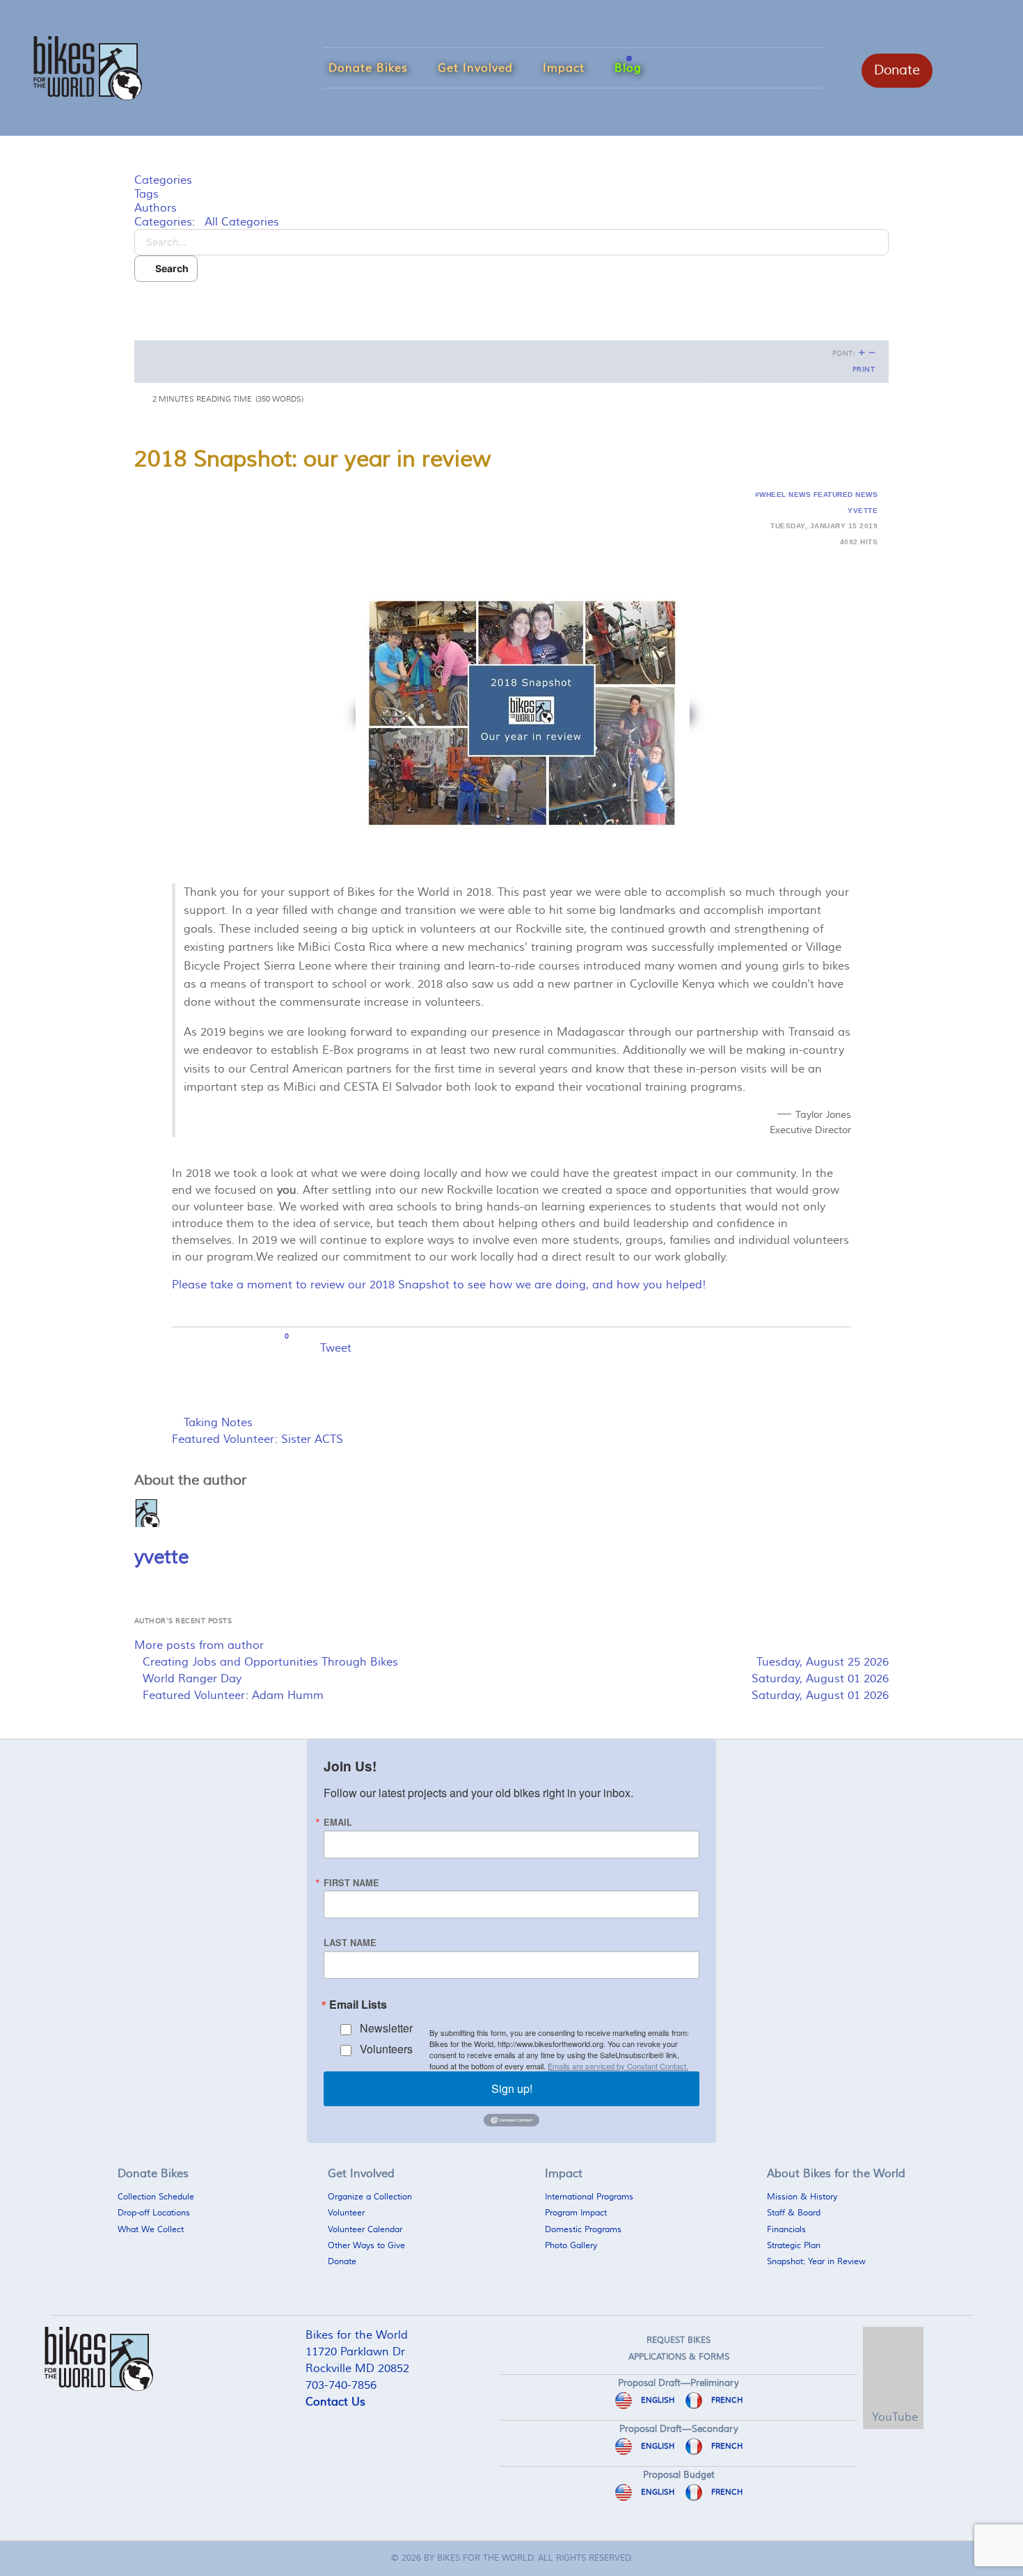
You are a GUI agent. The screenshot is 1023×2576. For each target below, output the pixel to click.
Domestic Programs (583, 2230)
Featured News (846, 495)
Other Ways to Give (366, 2246)
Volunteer (346, 2213)
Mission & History (802, 2197)
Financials (786, 2230)
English (657, 2400)
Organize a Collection (370, 2197)
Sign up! (512, 2088)
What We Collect (151, 2230)
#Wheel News (783, 495)
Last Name (350, 1943)
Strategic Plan (794, 2246)
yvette (863, 511)
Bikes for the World (485, 2558)
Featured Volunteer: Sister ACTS (257, 1439)
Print (864, 370)
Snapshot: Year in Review (816, 2262)
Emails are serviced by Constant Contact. (618, 2066)
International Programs (589, 2197)
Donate (897, 70)
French (726, 2400)
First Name (351, 1883)
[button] (511, 303)
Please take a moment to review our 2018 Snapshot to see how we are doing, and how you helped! (439, 1285)
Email (338, 1823)
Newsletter (386, 2028)
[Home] (967, 2395)
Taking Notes (218, 1423)
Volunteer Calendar (365, 2230)
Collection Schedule (156, 2197)
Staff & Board (794, 2213)
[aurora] (88, 66)
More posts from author (199, 1645)
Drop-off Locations (154, 2213)
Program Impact (576, 2213)
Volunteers (386, 2049)
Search (170, 268)
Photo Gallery (571, 2246)
